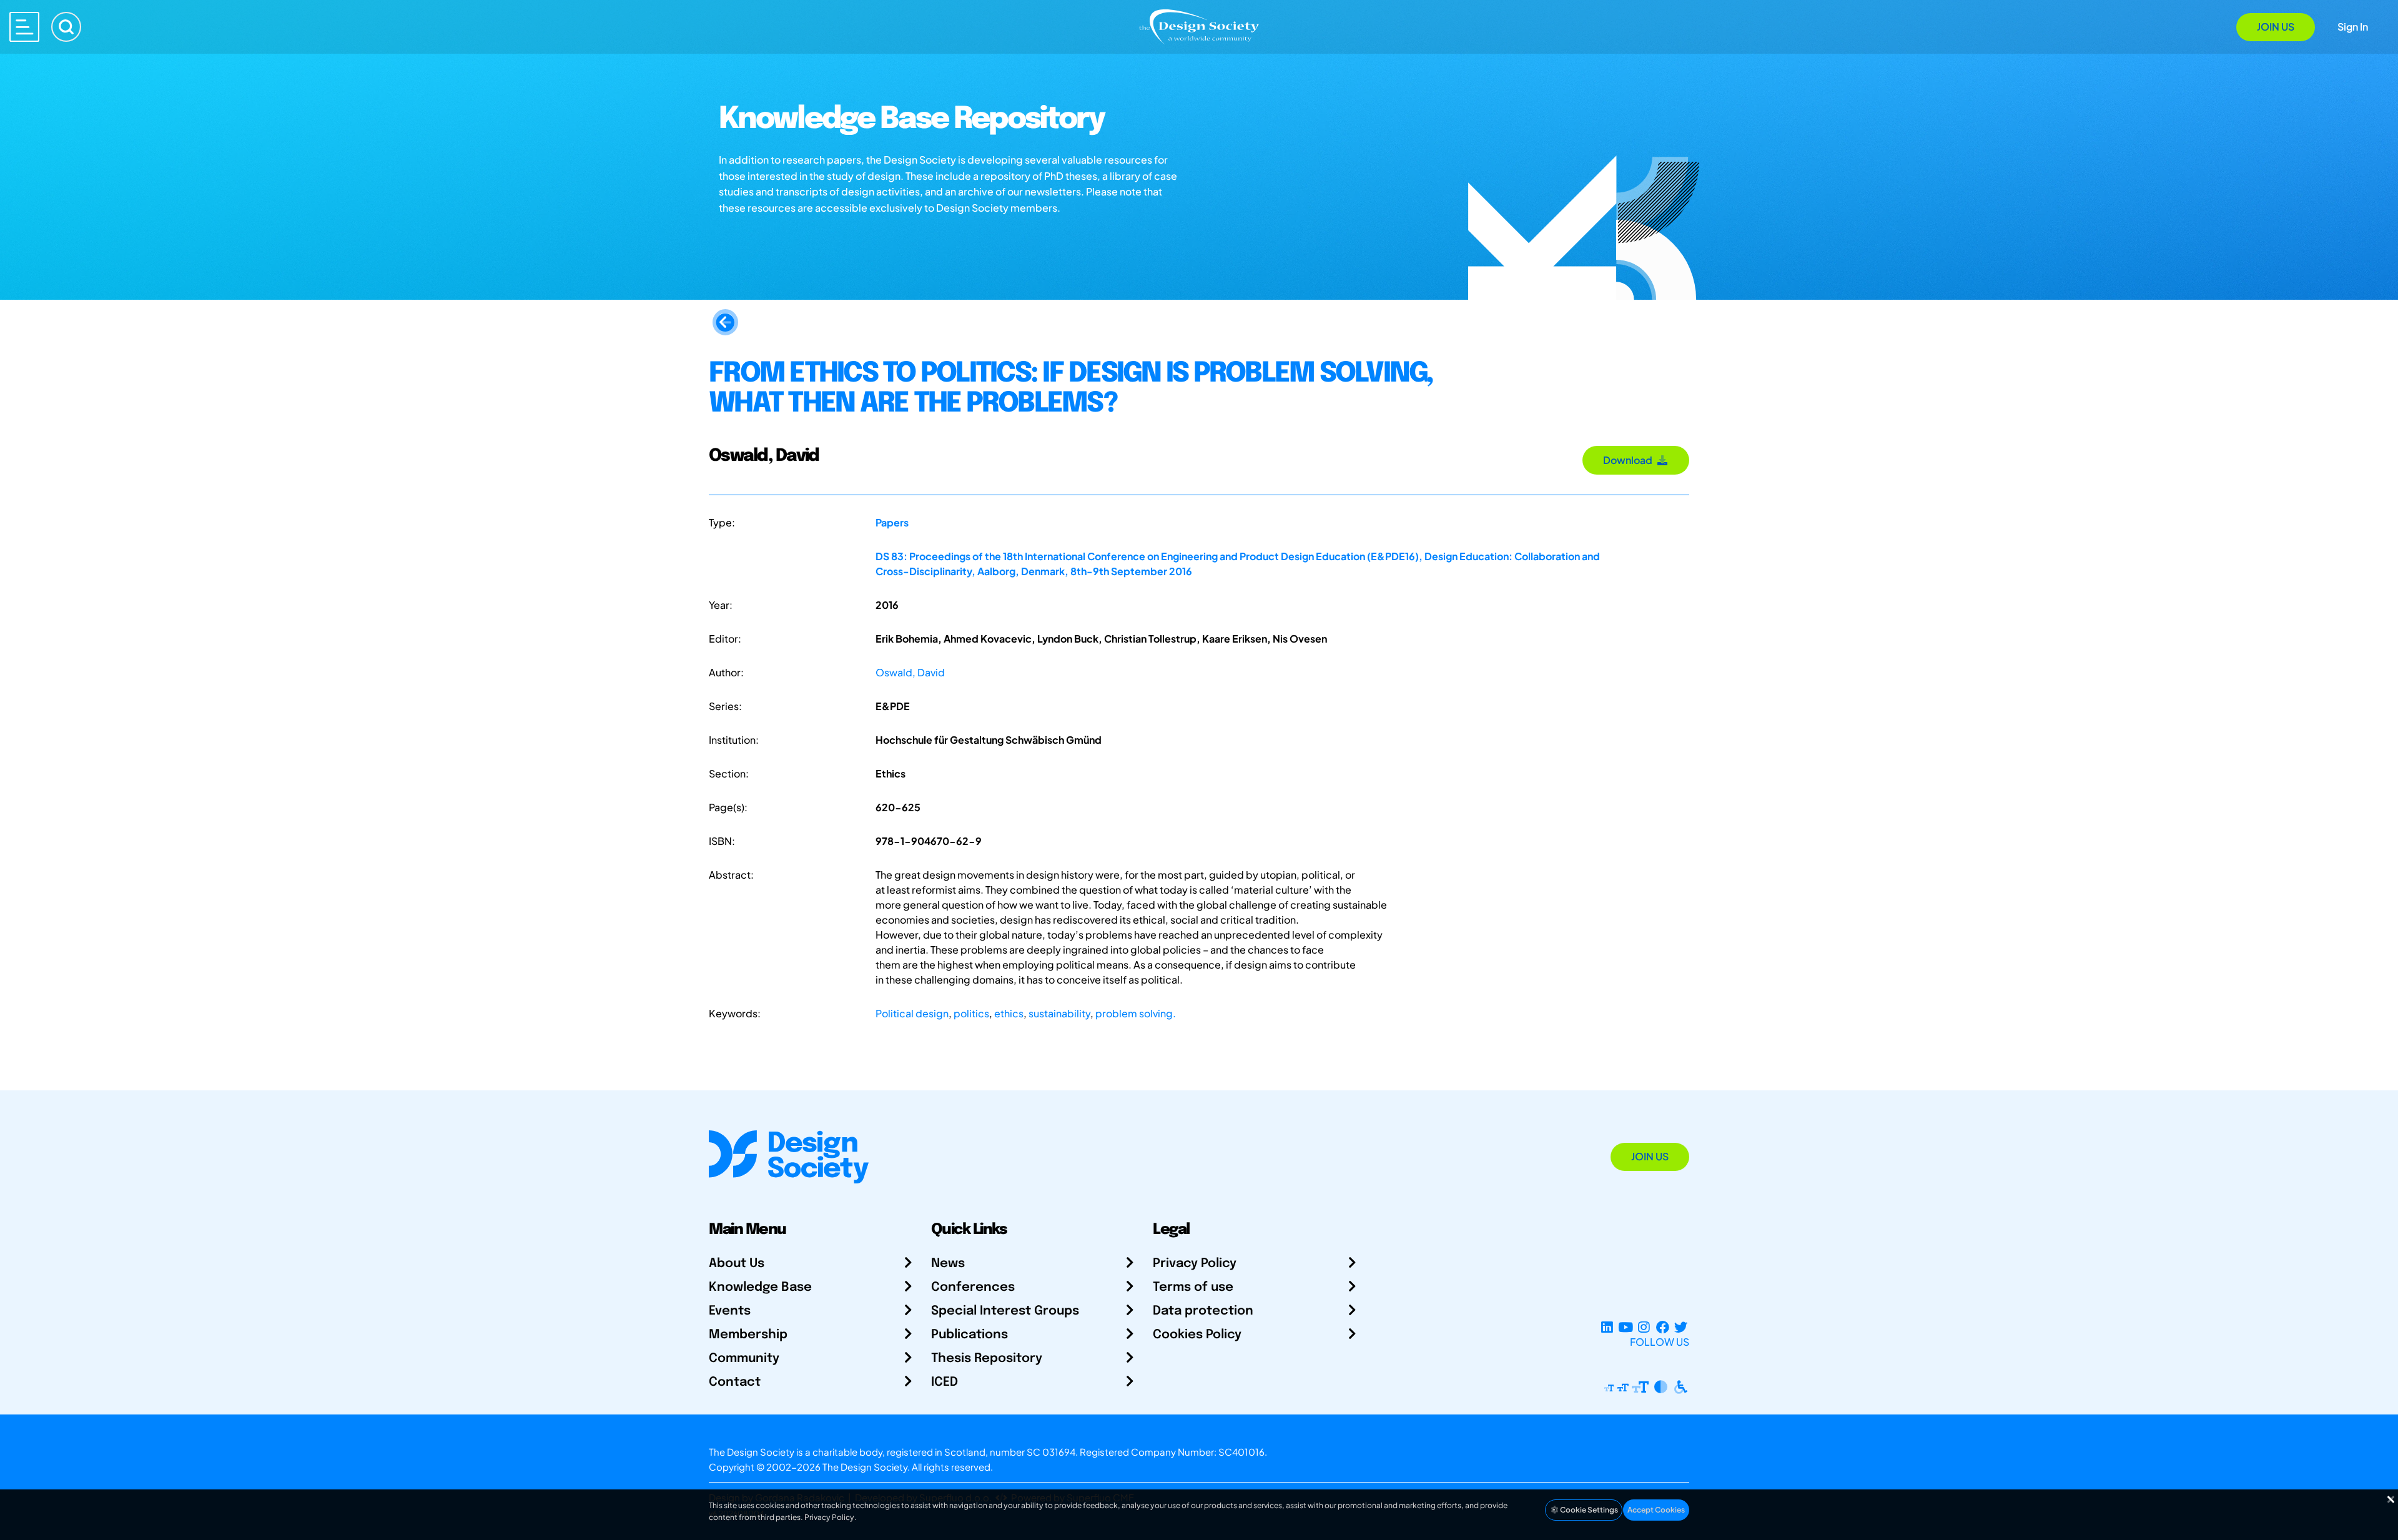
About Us (737, 1264)
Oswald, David (910, 672)
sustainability (1059, 1013)
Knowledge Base (760, 1287)
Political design (912, 1013)
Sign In (2353, 27)
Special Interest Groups (1005, 1311)
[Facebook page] (1663, 1327)
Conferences (973, 1287)
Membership (748, 1335)
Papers (892, 522)
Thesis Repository (987, 1359)
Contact (735, 1382)
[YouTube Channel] (1625, 1327)
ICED (945, 1382)
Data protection (1203, 1311)
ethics (1009, 1013)
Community (744, 1359)
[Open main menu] (24, 27)
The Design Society (865, 1467)
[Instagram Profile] (1644, 1327)
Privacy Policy (1195, 1264)
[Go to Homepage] (1199, 26)
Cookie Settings (1588, 1510)
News (948, 1264)
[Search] (66, 27)
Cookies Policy (1197, 1335)
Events (730, 1311)
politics (971, 1013)
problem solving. (1136, 1013)
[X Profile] (1681, 1327)
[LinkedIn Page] (1607, 1327)
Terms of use (1193, 1287)
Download (1630, 460)
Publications (970, 1335)
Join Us (2276, 27)
